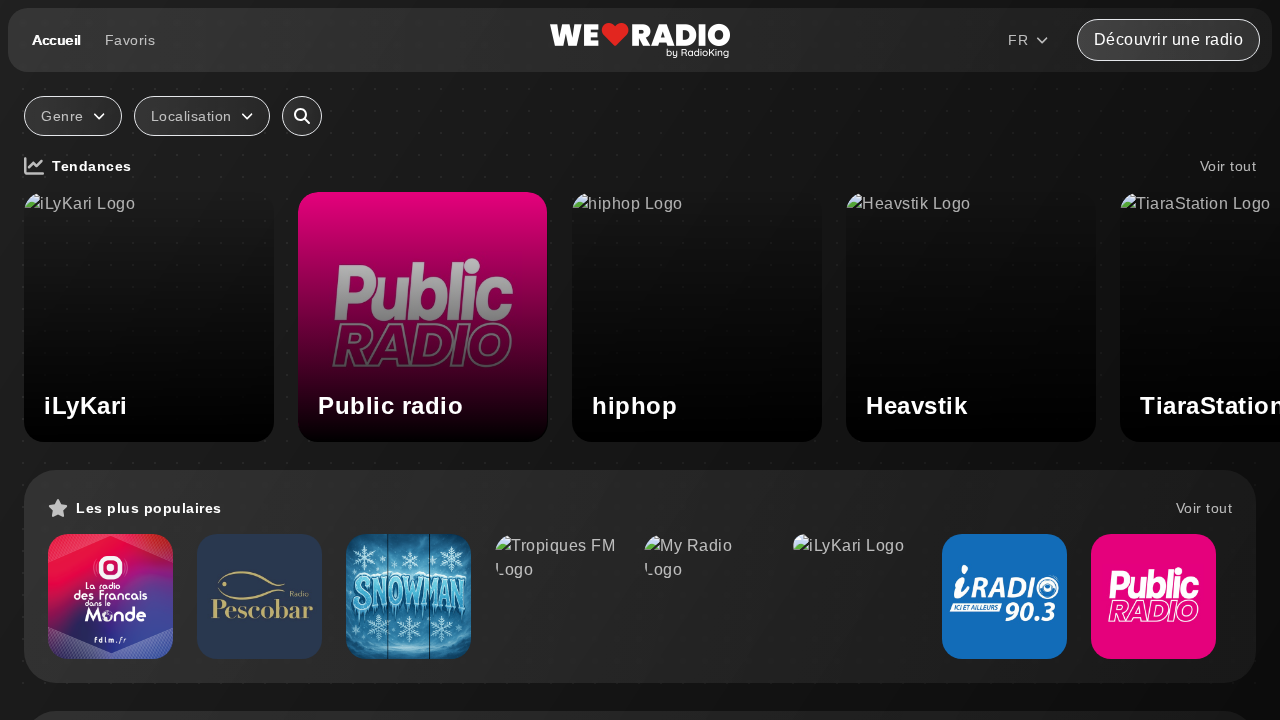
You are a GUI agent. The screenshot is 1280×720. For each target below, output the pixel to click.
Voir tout (1228, 166)
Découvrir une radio (1169, 39)
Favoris (130, 40)
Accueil (56, 40)
